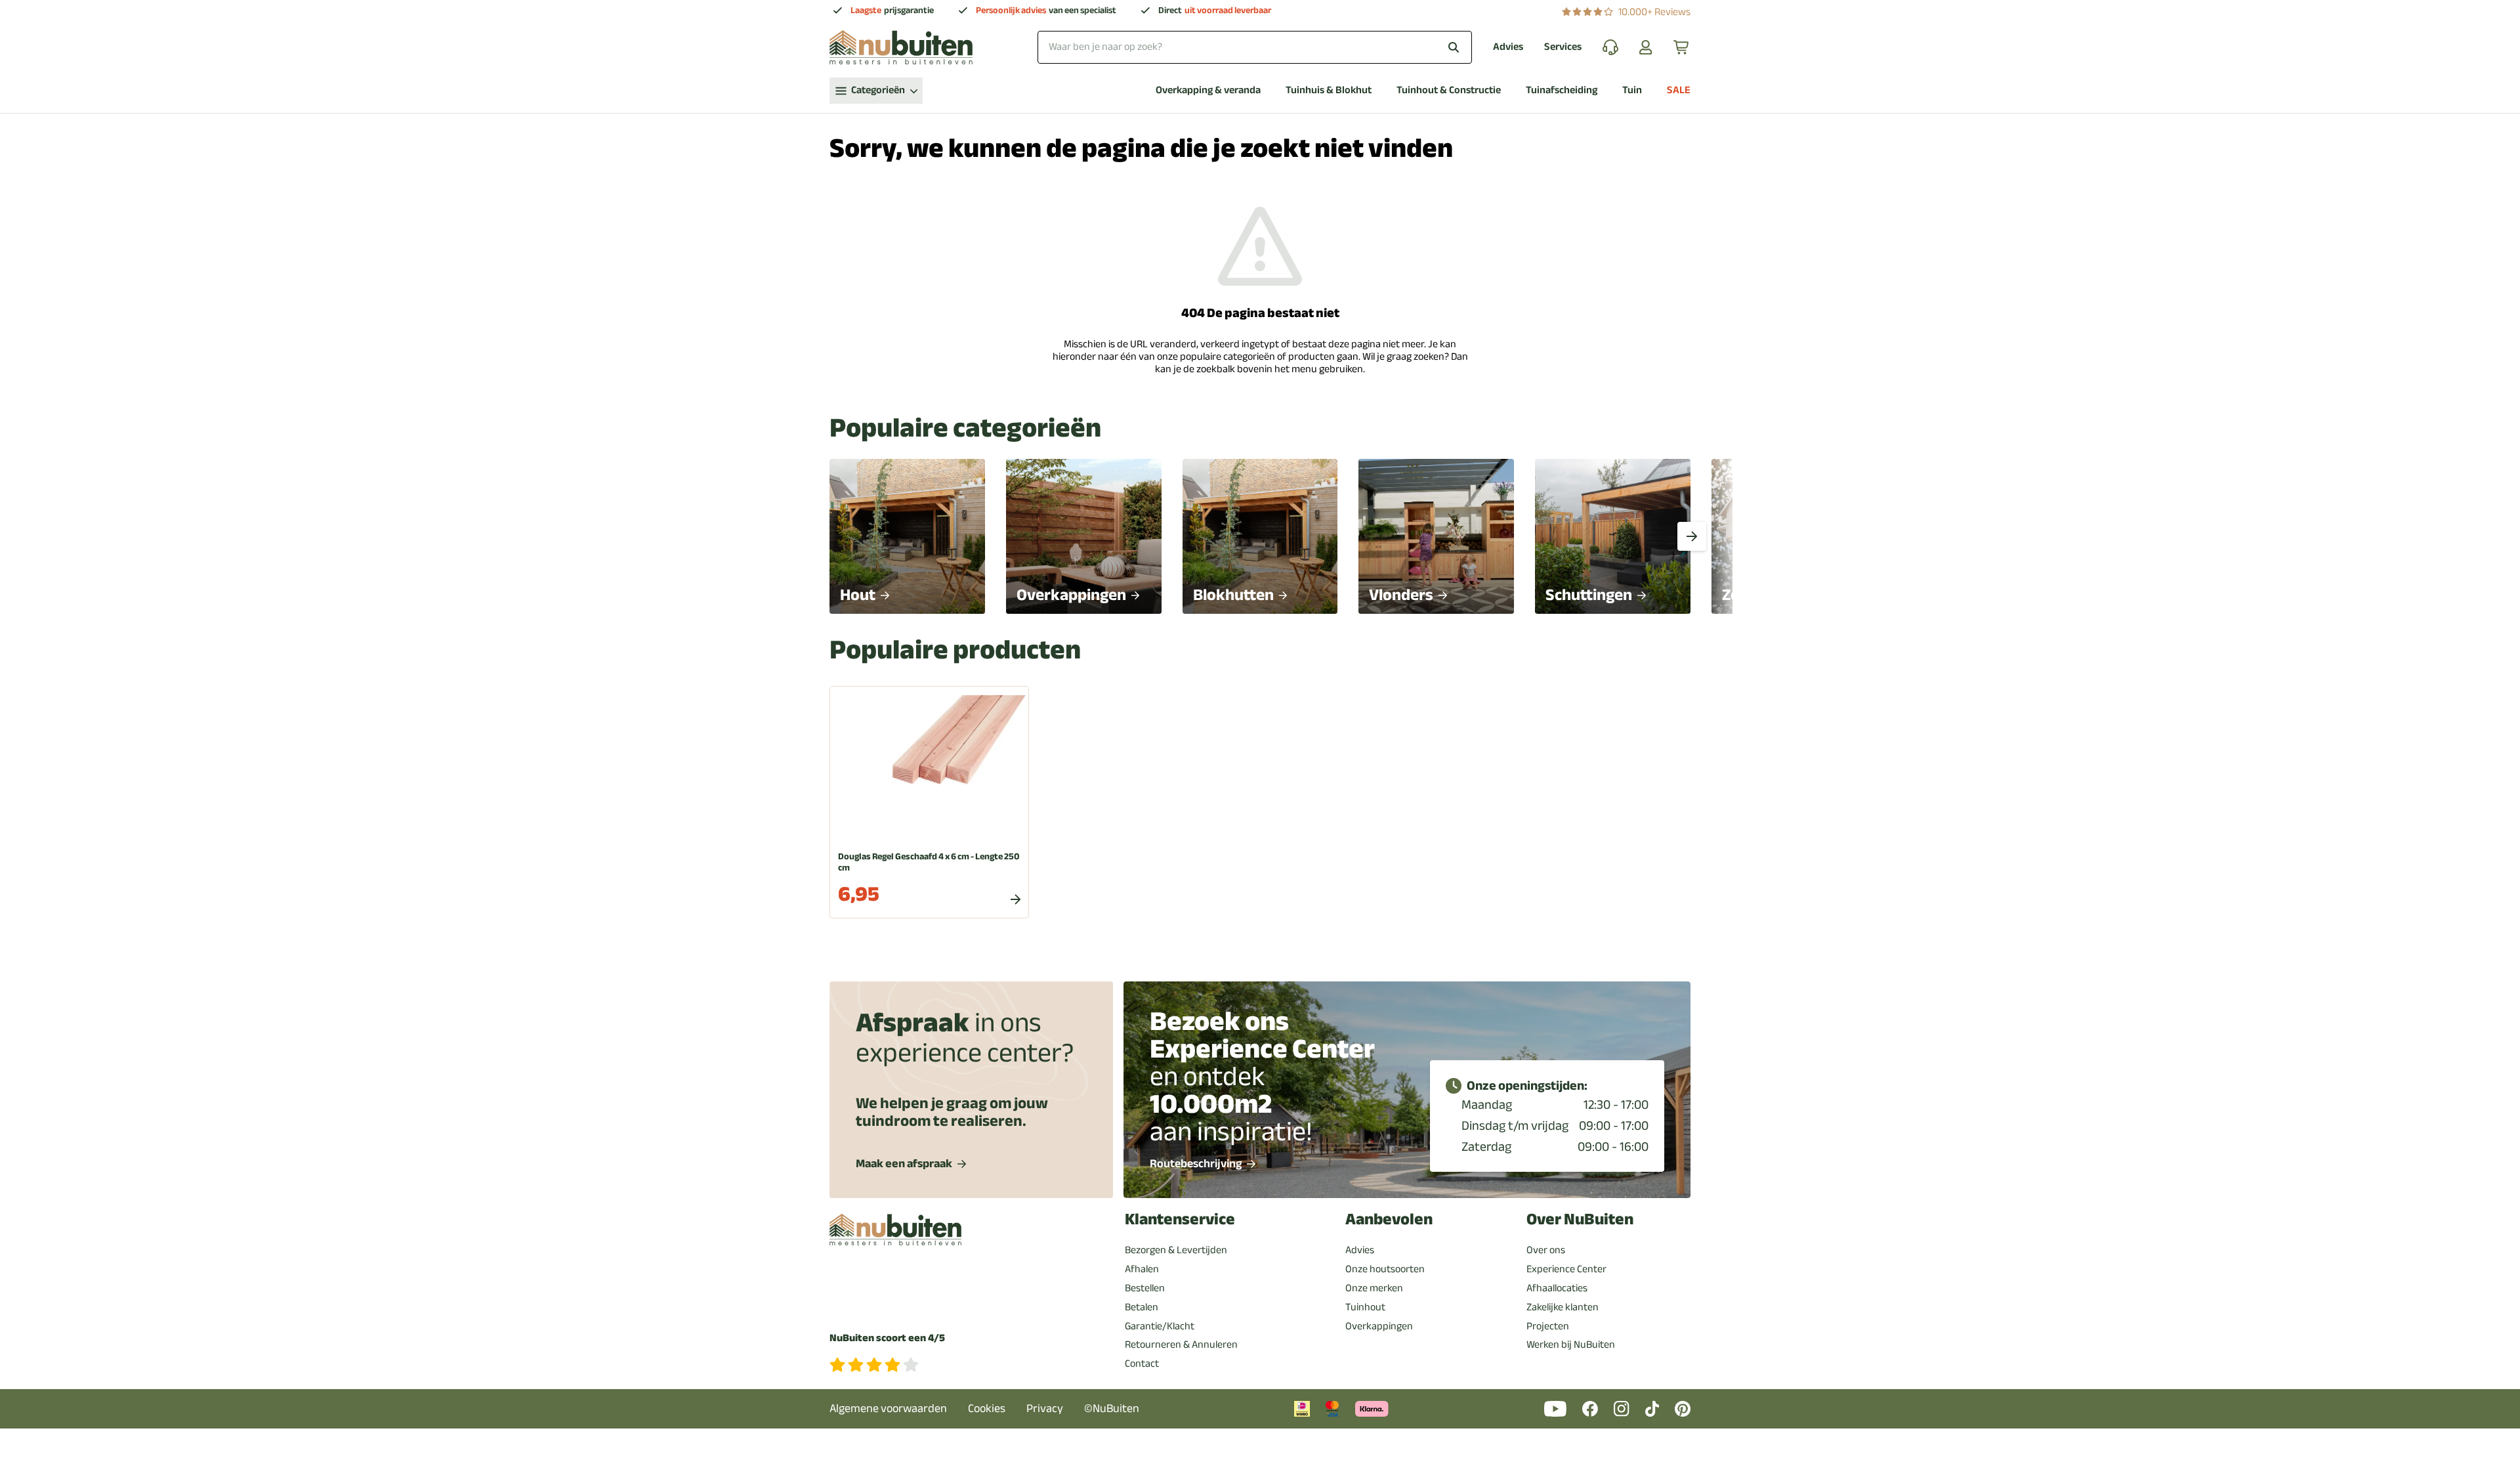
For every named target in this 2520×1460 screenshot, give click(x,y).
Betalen (1142, 1307)
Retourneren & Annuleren (1181, 1344)
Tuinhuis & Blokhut (1329, 90)
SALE (1679, 90)
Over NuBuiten (1580, 1219)
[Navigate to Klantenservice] (1610, 47)
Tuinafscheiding (1562, 90)
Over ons (1546, 1250)
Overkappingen (1379, 1326)
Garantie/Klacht (1160, 1326)
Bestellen (1145, 1288)
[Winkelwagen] (1682, 47)
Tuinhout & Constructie (1449, 90)
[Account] (1646, 47)
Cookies (987, 1408)
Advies (1508, 47)
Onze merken (1374, 1288)
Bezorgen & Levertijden (1176, 1250)
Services (1563, 47)
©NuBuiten (1112, 1408)
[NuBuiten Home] (901, 47)
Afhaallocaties (1557, 1288)
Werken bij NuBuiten (1571, 1344)
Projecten (1548, 1326)
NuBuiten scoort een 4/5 (887, 1338)
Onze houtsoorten (1385, 1269)
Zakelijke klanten (1563, 1307)
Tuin (1632, 90)
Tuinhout (1365, 1307)
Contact (1142, 1363)
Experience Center (1566, 1269)
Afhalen (1142, 1269)
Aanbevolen (1389, 1219)
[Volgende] (1692, 536)
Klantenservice (1180, 1219)
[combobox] (1255, 47)
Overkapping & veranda (1208, 90)
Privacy (1045, 1408)
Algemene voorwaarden (888, 1408)
